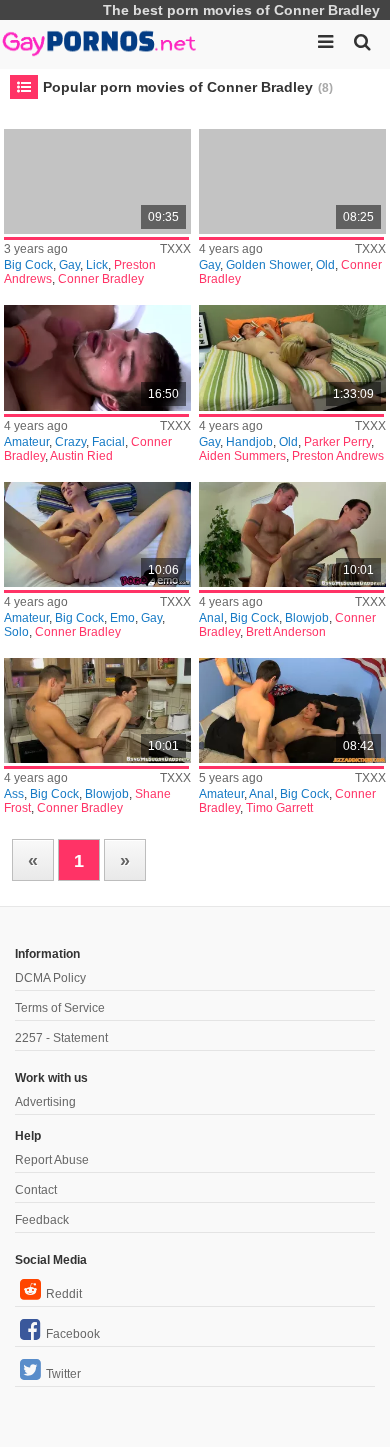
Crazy (70, 442)
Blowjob (307, 618)
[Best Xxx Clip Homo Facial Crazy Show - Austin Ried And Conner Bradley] (97, 357)
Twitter (63, 1374)
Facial (108, 442)
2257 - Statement (61, 1038)
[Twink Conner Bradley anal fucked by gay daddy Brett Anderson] (292, 534)
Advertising (45, 1102)
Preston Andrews (338, 456)
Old (325, 265)
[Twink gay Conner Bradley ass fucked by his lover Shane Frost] (97, 710)
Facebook (73, 1334)
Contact (36, 1190)
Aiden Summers (242, 456)
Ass (14, 794)
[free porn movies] (100, 40)
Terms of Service (60, 1008)
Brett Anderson (286, 632)
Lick (97, 265)
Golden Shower (268, 265)
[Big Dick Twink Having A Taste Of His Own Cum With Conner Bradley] (97, 534)
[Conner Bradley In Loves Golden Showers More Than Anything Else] (292, 181)
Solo (16, 632)
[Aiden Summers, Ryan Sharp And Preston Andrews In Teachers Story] (292, 357)
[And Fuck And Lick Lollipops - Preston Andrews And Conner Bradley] (97, 181)
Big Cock (28, 265)
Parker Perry (337, 442)
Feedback (42, 1220)
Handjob (249, 442)
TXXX (175, 249)
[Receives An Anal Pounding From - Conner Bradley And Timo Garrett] (292, 710)
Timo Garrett (279, 808)
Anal (211, 618)
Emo (122, 618)
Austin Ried (81, 456)
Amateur (26, 442)
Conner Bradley (101, 279)
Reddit (64, 1294)
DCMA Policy (50, 978)
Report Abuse (52, 1160)
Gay (69, 265)
